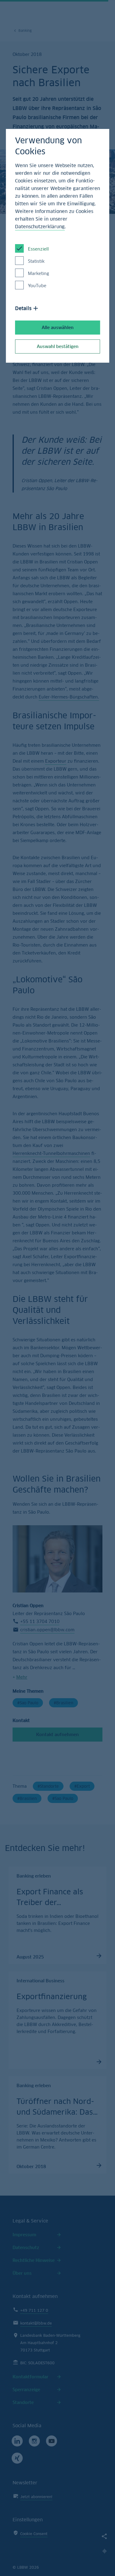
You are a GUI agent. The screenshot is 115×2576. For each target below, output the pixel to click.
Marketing (38, 273)
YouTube (37, 286)
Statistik (36, 261)
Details (23, 308)
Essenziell (38, 249)
